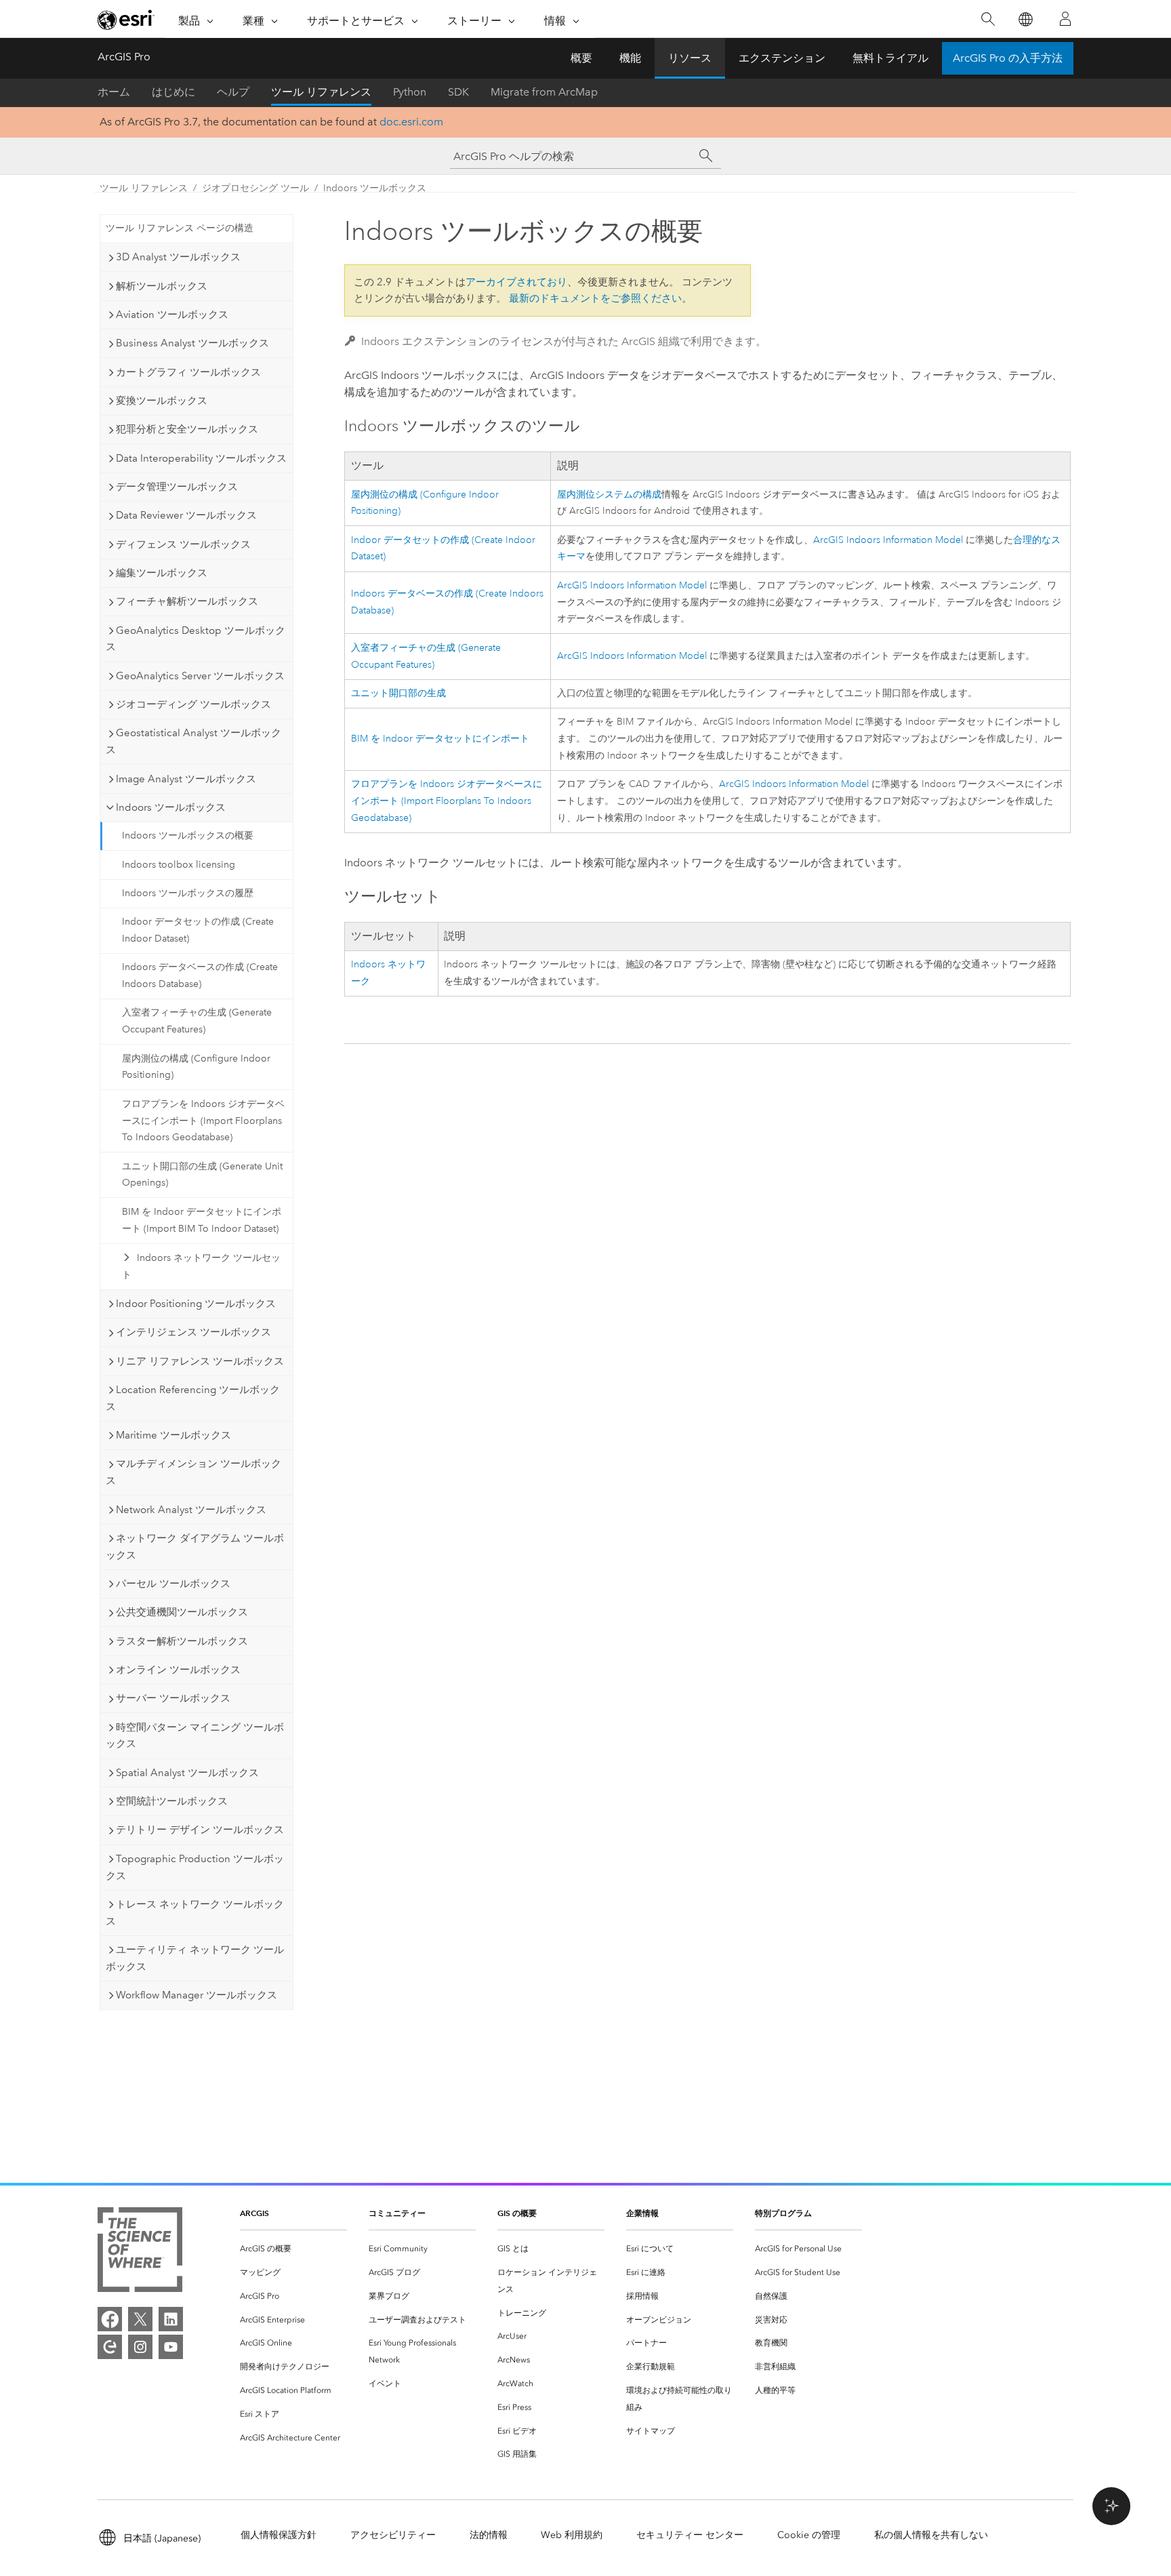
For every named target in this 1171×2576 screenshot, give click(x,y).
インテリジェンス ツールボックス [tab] (193, 1332)
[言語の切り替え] (1025, 19)
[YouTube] (171, 2347)
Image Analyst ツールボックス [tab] (186, 779)
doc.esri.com (411, 122)
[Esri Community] (110, 2347)
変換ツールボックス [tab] (162, 401)
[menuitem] (293, 2249)
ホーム (114, 92)
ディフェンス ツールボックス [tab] (183, 544)
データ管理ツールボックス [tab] (177, 487)
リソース (690, 58)
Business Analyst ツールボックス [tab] (192, 343)
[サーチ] (706, 156)
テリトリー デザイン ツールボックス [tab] (200, 1830)
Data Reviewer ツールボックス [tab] (186, 515)
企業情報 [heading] (642, 2213)
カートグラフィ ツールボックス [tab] (188, 372)
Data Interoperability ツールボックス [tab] (201, 458)
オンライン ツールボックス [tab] (178, 1670)
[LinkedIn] (171, 2319)
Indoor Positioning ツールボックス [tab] (196, 1304)
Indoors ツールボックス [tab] (171, 807)
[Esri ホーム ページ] (126, 20)
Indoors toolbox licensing (179, 865)
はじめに (173, 92)
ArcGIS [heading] (254, 2213)
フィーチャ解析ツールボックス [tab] (187, 601)
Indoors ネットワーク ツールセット (201, 1266)
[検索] (988, 19)
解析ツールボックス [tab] (162, 286)
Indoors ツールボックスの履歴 (188, 893)
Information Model (888, 540)
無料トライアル (890, 58)
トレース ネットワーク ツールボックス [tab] (195, 1913)
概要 (581, 58)
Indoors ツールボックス (375, 188)
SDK (458, 92)
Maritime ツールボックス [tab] (173, 1435)
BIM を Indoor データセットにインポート (440, 739)
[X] (140, 2319)
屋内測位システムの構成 (609, 495)
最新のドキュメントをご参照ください (595, 298)
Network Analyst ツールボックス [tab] (191, 1510)
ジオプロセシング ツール (255, 188)
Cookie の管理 (809, 2535)
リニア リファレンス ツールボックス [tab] (200, 1361)
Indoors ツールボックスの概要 (188, 836)
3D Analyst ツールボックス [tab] (178, 257)
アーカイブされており (516, 282)
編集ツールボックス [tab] (162, 573)
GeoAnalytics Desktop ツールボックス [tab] (196, 639)
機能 (630, 58)
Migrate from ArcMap (544, 92)
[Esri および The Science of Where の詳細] (140, 2252)
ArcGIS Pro (124, 57)
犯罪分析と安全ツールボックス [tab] (187, 429)
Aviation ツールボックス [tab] (172, 315)
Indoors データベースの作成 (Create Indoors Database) (200, 975)
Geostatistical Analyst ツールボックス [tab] (193, 741)
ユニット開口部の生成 (398, 693)
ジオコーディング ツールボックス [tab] (193, 704)
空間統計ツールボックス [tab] (172, 1801)
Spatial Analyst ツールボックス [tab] (187, 1773)
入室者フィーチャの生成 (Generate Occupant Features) (197, 1021)
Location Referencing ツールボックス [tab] (193, 1398)
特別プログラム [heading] (783, 2213)
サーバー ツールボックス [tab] (173, 1698)
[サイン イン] (1065, 19)
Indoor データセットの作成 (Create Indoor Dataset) (198, 930)
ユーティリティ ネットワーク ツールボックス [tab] (195, 1958)
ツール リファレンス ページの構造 (180, 228)
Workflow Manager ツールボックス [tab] (197, 1995)
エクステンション (782, 58)
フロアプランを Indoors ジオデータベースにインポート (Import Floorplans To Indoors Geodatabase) (203, 1121)
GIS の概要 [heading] (517, 2213)
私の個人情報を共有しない (931, 2535)
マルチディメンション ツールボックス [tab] (193, 1472)
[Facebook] (110, 2319)
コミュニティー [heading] (397, 2213)
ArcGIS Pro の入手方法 (1008, 58)
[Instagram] (140, 2347)
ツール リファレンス (321, 92)
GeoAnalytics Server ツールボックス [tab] (200, 676)
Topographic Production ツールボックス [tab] (195, 1867)
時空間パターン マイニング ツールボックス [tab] (195, 1736)
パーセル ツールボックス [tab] (173, 1584)
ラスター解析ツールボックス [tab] (182, 1641)
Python (410, 92)
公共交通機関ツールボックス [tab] (182, 1612)
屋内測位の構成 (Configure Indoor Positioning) (196, 1067)
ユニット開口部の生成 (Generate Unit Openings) (202, 1175)
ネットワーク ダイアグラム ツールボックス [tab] (195, 1547)
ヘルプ (233, 92)
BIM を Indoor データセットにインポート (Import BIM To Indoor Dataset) (202, 1220)
